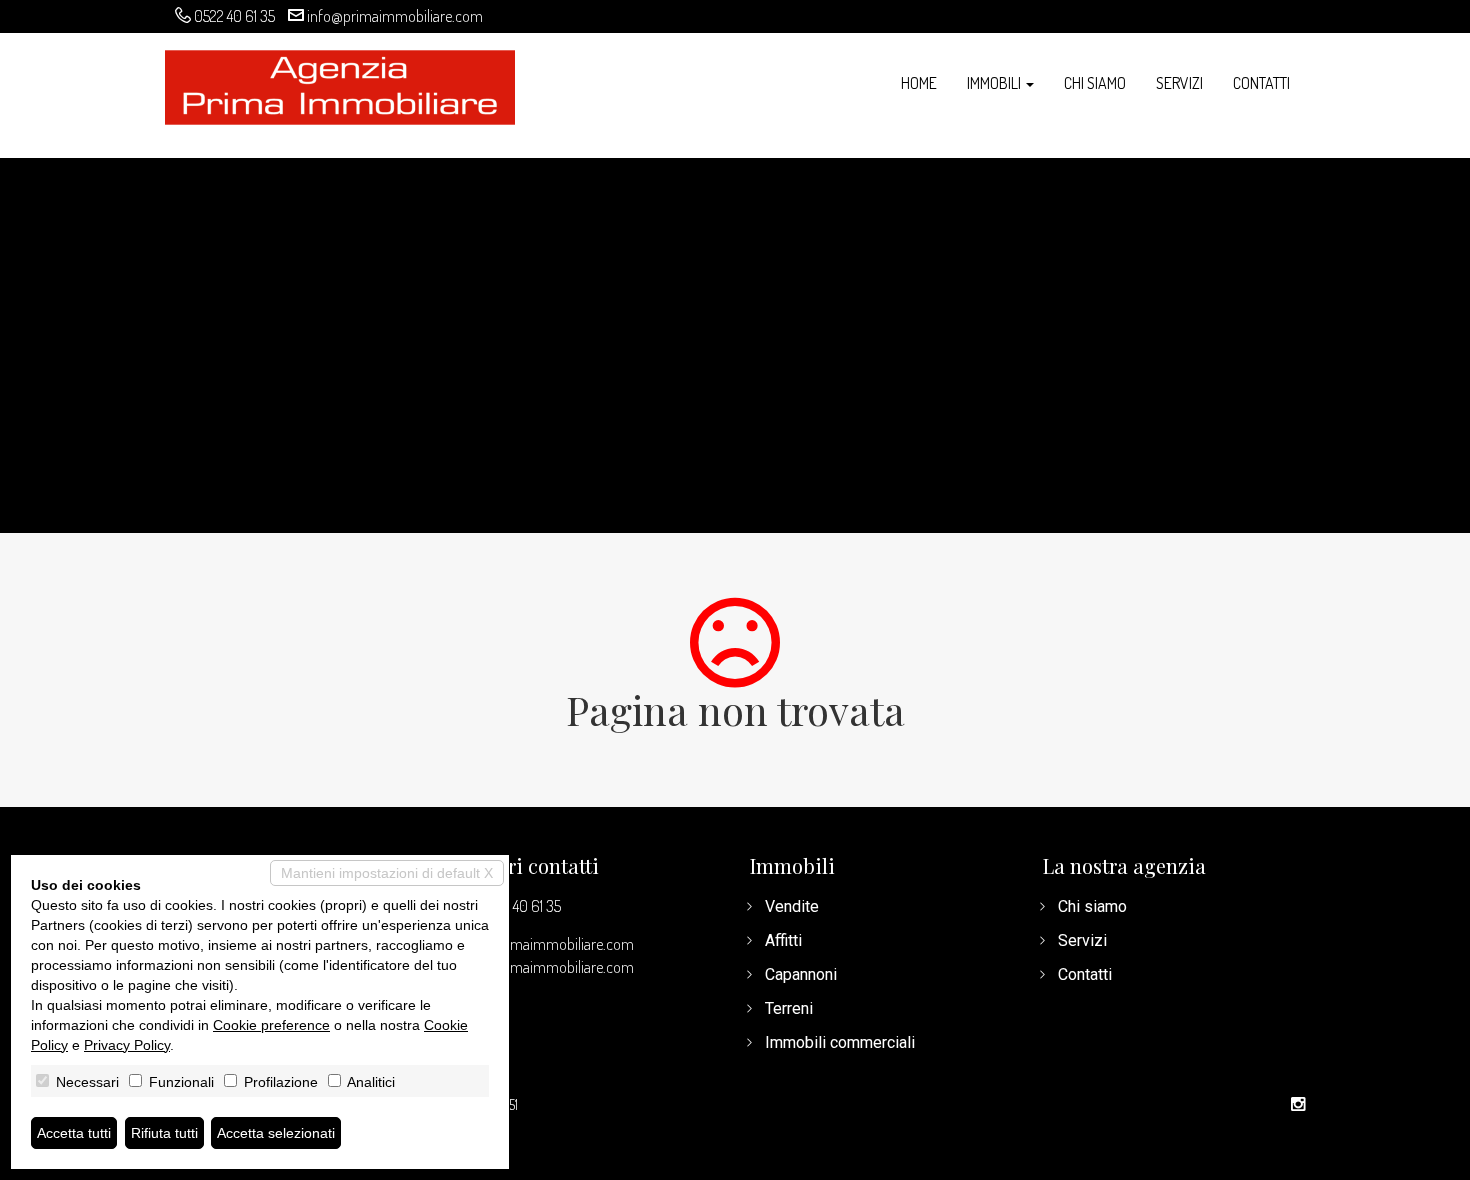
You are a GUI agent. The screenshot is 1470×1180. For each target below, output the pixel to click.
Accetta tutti (74, 1133)
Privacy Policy (127, 1045)
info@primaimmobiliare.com (395, 16)
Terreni (789, 1008)
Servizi (1179, 83)
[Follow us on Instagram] (1298, 1105)
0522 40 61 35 (234, 16)
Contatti (1261, 83)
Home (919, 83)
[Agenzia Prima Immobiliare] (340, 85)
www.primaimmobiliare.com (546, 967)
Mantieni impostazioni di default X (387, 873)
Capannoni (801, 974)
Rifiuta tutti (164, 1133)
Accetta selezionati (276, 1133)
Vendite (792, 906)
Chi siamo (1095, 83)
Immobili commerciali (840, 1042)
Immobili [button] (995, 83)
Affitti (783, 940)
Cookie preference (271, 1025)
